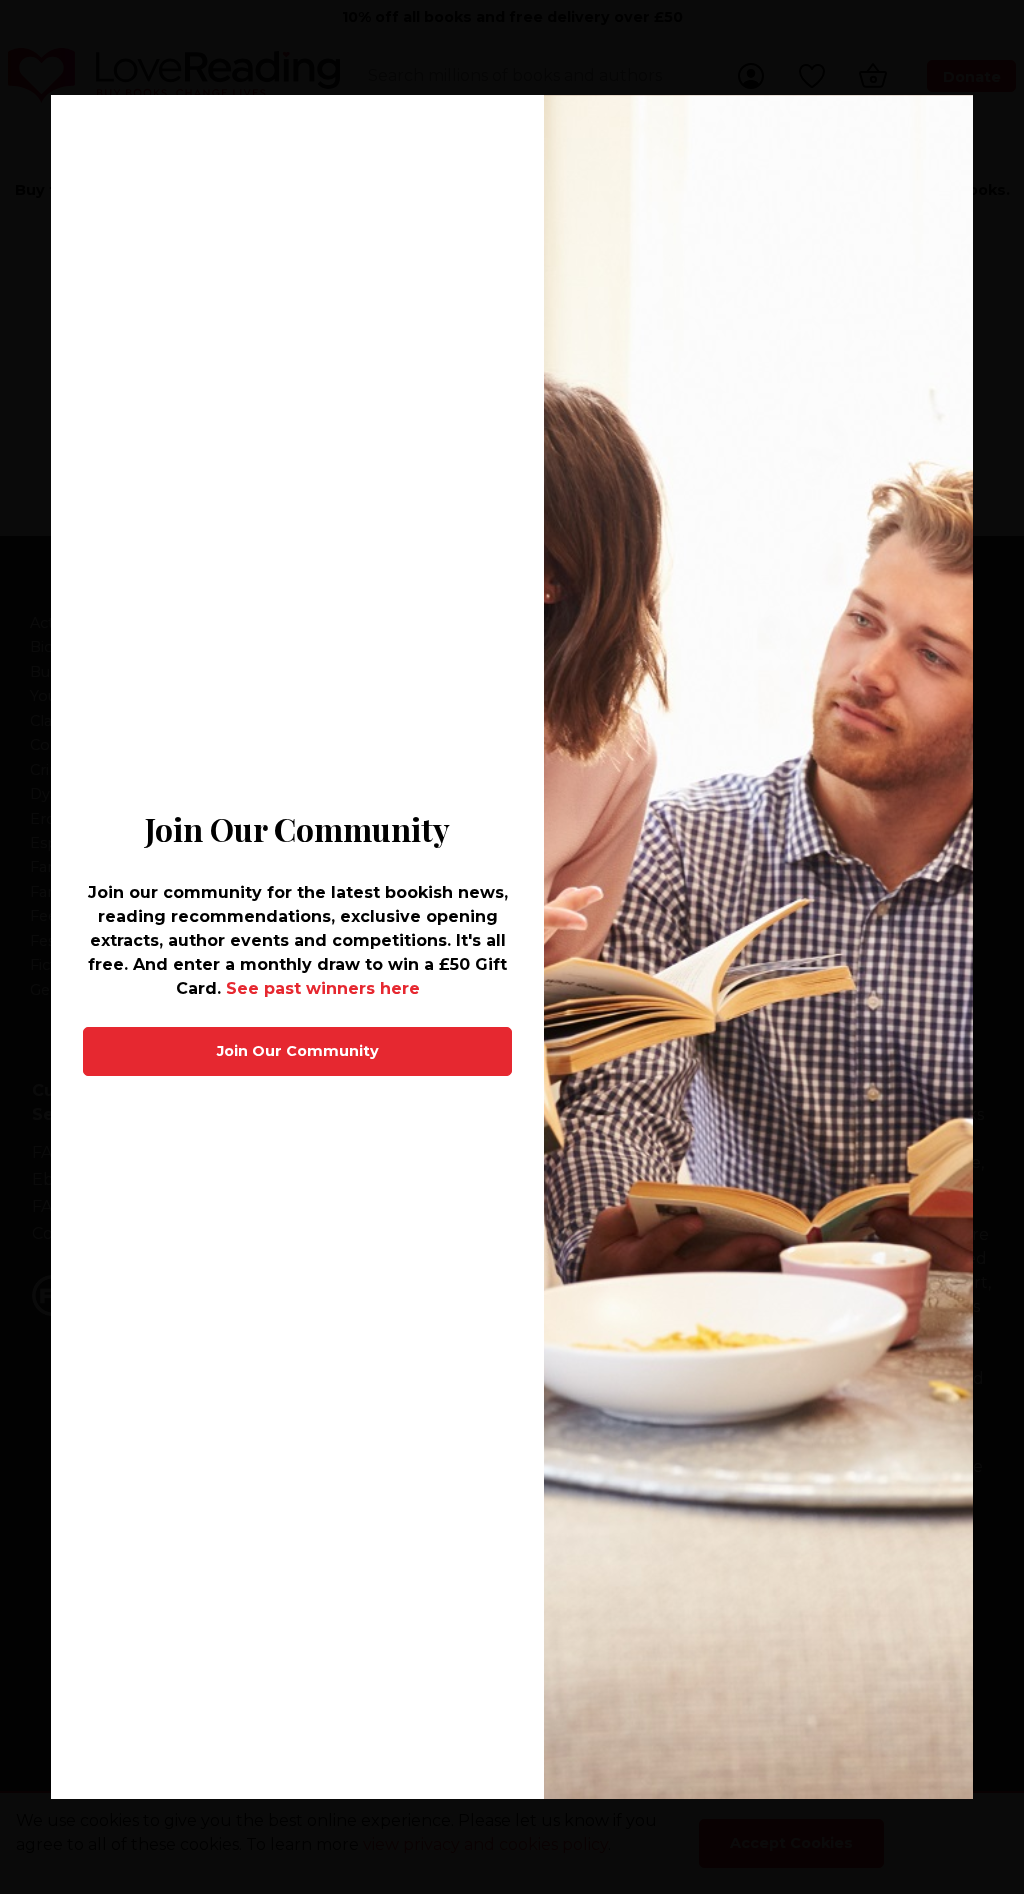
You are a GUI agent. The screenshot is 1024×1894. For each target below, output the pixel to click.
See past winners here (323, 988)
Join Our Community (298, 1051)
